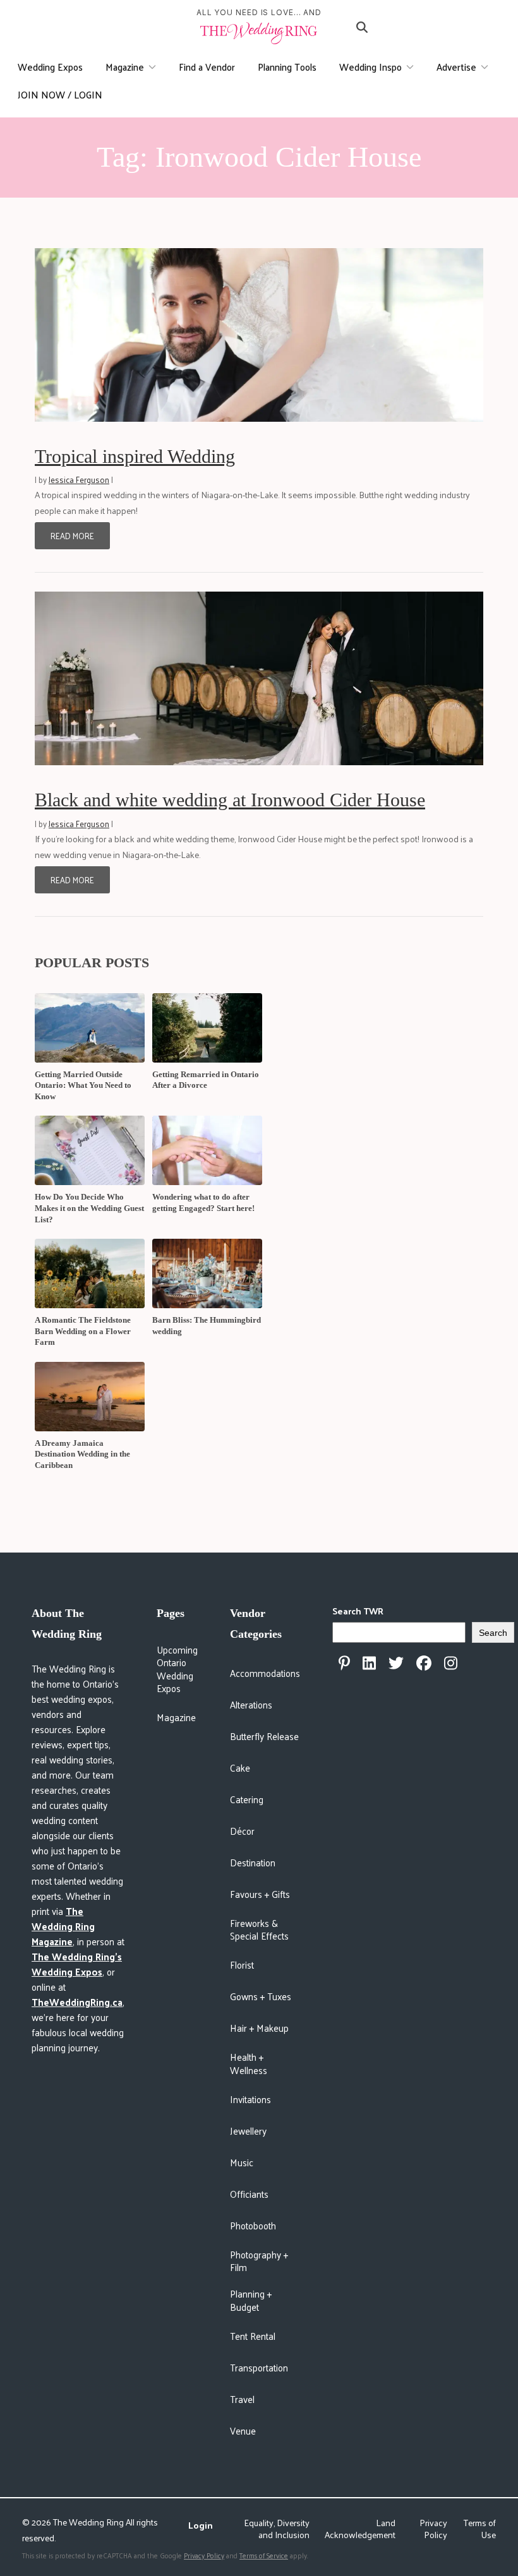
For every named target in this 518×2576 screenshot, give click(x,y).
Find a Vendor (207, 67)
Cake (240, 1768)
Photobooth (253, 2225)
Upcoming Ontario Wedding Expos (177, 1669)
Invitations (250, 2099)
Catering (247, 1799)
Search (493, 1633)
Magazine (125, 67)
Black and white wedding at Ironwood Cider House (230, 800)
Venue (243, 2430)
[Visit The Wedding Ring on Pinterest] (344, 1663)
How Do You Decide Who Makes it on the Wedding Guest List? (89, 1208)
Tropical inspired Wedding (135, 456)
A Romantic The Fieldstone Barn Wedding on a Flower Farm (83, 1331)
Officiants (249, 2194)
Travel (242, 2399)
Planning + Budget (251, 2300)
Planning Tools (287, 67)
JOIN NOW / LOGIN (60, 94)
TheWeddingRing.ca (77, 2002)
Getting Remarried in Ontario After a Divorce (206, 1080)
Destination (253, 1862)
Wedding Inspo (370, 67)
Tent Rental (253, 2336)
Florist (242, 1965)
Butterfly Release (264, 1736)
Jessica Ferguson (79, 480)
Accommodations (265, 1673)
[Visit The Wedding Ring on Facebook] (424, 1663)
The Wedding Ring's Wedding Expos (77, 1964)
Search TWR (358, 1611)
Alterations (251, 1704)
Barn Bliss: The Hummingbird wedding (207, 1326)
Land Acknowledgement (360, 2529)
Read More (72, 536)
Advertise (456, 67)
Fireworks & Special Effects (259, 1929)
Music (242, 2162)
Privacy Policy (433, 2529)
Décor (242, 1831)
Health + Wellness (249, 2063)
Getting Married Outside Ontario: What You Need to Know (83, 1085)
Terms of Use (480, 2529)
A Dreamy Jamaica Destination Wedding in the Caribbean (82, 1454)
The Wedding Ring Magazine (63, 1926)
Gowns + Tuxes (261, 1996)
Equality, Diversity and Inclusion (277, 2529)
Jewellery (248, 2131)
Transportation (259, 2367)
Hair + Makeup (259, 2028)
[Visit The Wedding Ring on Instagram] (451, 1663)
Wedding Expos (50, 67)
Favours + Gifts (260, 1894)
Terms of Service (264, 2555)
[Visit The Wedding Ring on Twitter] (396, 1663)
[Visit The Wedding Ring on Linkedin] (369, 1663)
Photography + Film (259, 2261)
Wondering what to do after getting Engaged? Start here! (203, 1202)
